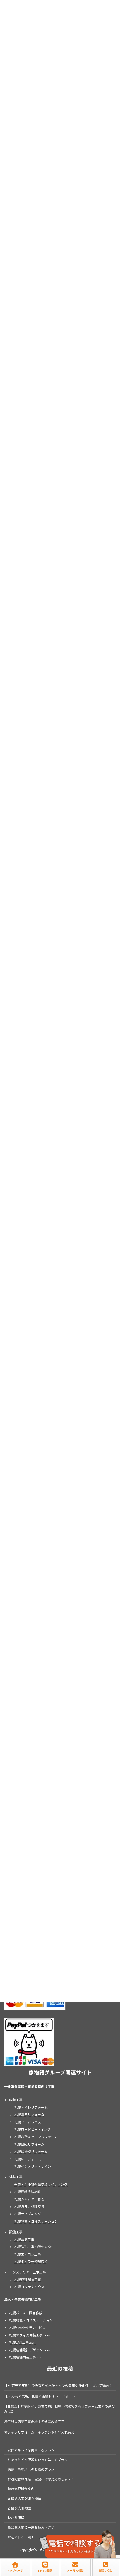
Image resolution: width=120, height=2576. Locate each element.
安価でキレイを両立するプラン (31, 2450)
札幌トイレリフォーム (31, 2107)
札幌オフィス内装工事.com (30, 2335)
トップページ (15, 2570)
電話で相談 (105, 2570)
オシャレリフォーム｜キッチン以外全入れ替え (39, 2432)
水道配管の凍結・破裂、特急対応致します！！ (43, 2479)
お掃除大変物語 (19, 2508)
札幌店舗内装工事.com (26, 2357)
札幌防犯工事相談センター (34, 2247)
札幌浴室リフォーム (29, 2115)
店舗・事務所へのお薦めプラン (31, 2470)
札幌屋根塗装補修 (28, 2192)
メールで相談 (75, 2570)
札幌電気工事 (24, 2240)
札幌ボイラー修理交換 (31, 2262)
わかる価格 (16, 2518)
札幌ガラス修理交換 (29, 2207)
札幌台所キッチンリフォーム (36, 2137)
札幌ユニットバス (28, 2122)
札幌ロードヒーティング (33, 2130)
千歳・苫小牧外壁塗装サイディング (41, 2184)
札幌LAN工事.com (23, 2342)
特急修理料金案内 (21, 2489)
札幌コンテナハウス (29, 2287)
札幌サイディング (27, 2214)
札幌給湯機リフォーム (31, 2152)
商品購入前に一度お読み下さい (31, 2527)
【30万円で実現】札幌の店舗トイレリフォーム (40, 2396)
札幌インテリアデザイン (33, 2167)
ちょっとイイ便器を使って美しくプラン (38, 2460)
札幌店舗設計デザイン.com (30, 2350)
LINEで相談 (45, 2570)
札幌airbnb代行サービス (27, 2328)
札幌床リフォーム (28, 2159)
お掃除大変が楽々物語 (24, 2499)
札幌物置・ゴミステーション (36, 2221)
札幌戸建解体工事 (28, 2280)
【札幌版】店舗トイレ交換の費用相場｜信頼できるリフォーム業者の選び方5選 (59, 2409)
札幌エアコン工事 (28, 2254)
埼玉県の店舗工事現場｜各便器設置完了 (34, 2422)
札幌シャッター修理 (29, 2199)
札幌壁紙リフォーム (29, 2144)
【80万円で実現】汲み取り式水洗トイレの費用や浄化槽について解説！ (58, 2386)
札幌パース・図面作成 (26, 2313)
